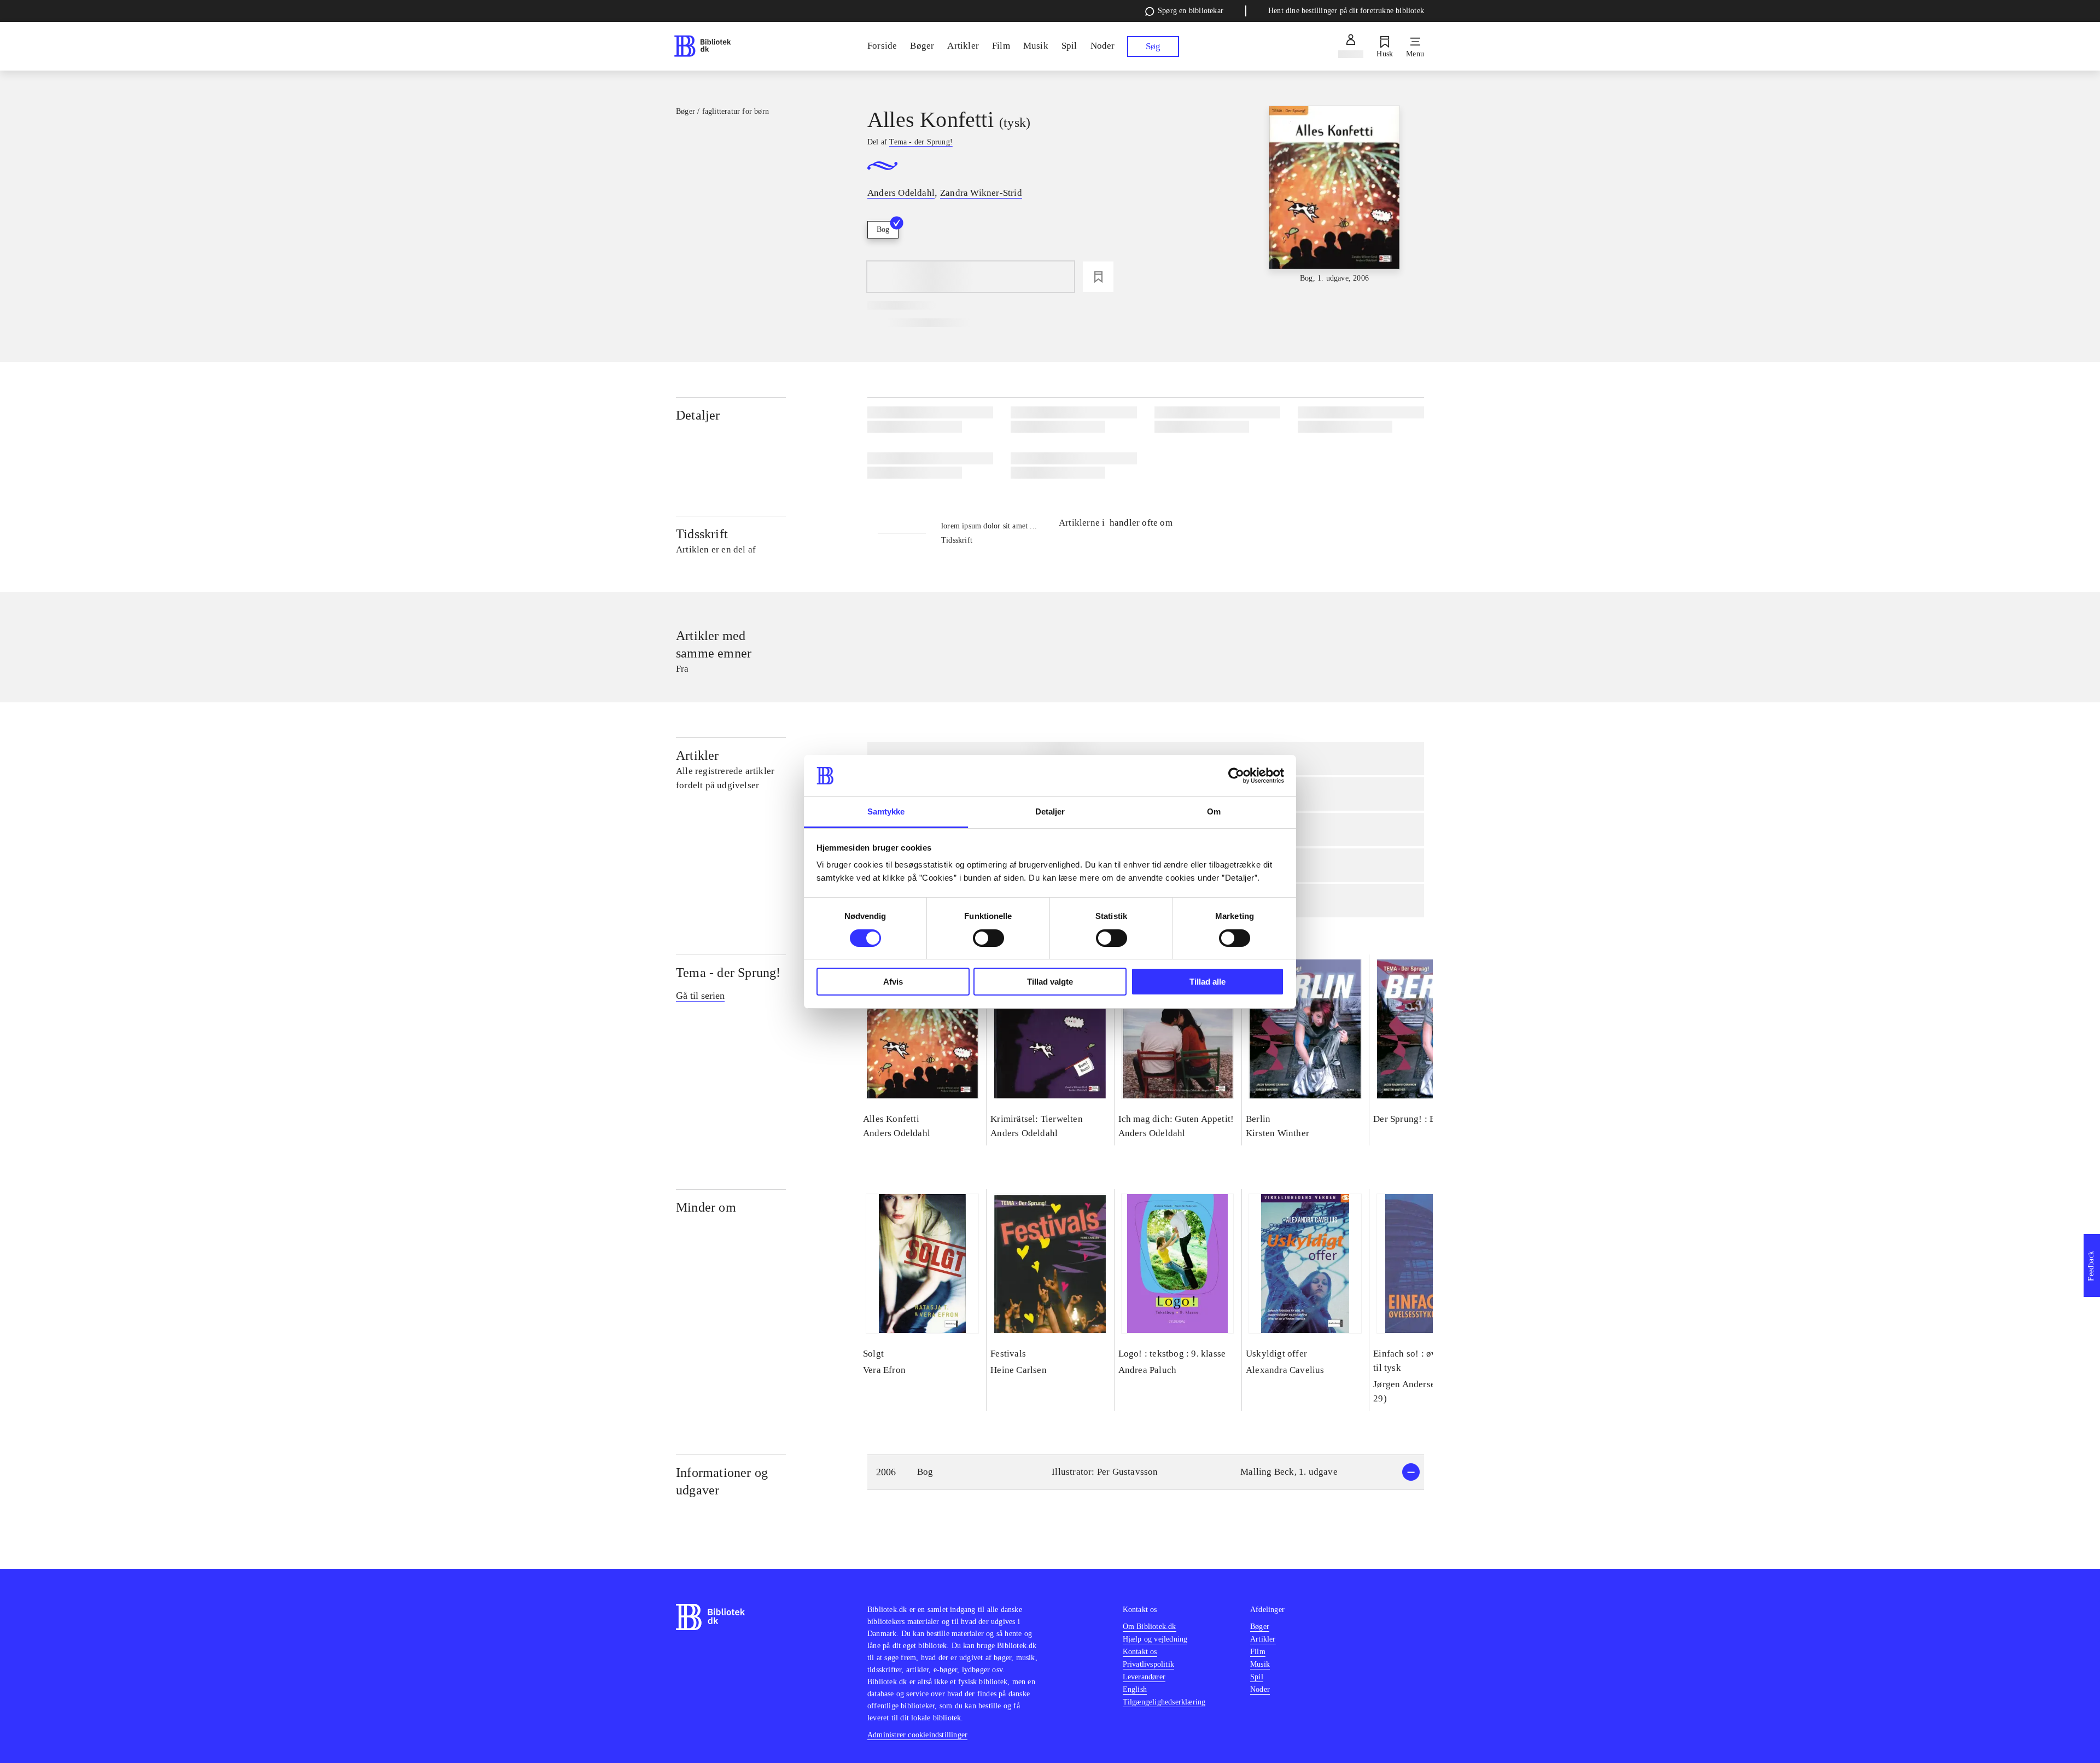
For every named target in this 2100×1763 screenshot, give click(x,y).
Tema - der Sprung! (728, 973)
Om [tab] (1214, 811)
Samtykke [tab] (886, 811)
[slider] (1334, 195)
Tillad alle (1207, 982)
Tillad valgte (1050, 982)
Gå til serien (700, 996)
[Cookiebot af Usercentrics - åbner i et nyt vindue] (1236, 776)
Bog (883, 229)
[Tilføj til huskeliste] (1098, 277)
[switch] (988, 938)
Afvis (893, 982)
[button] (1146, 1472)
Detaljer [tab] (1050, 811)
